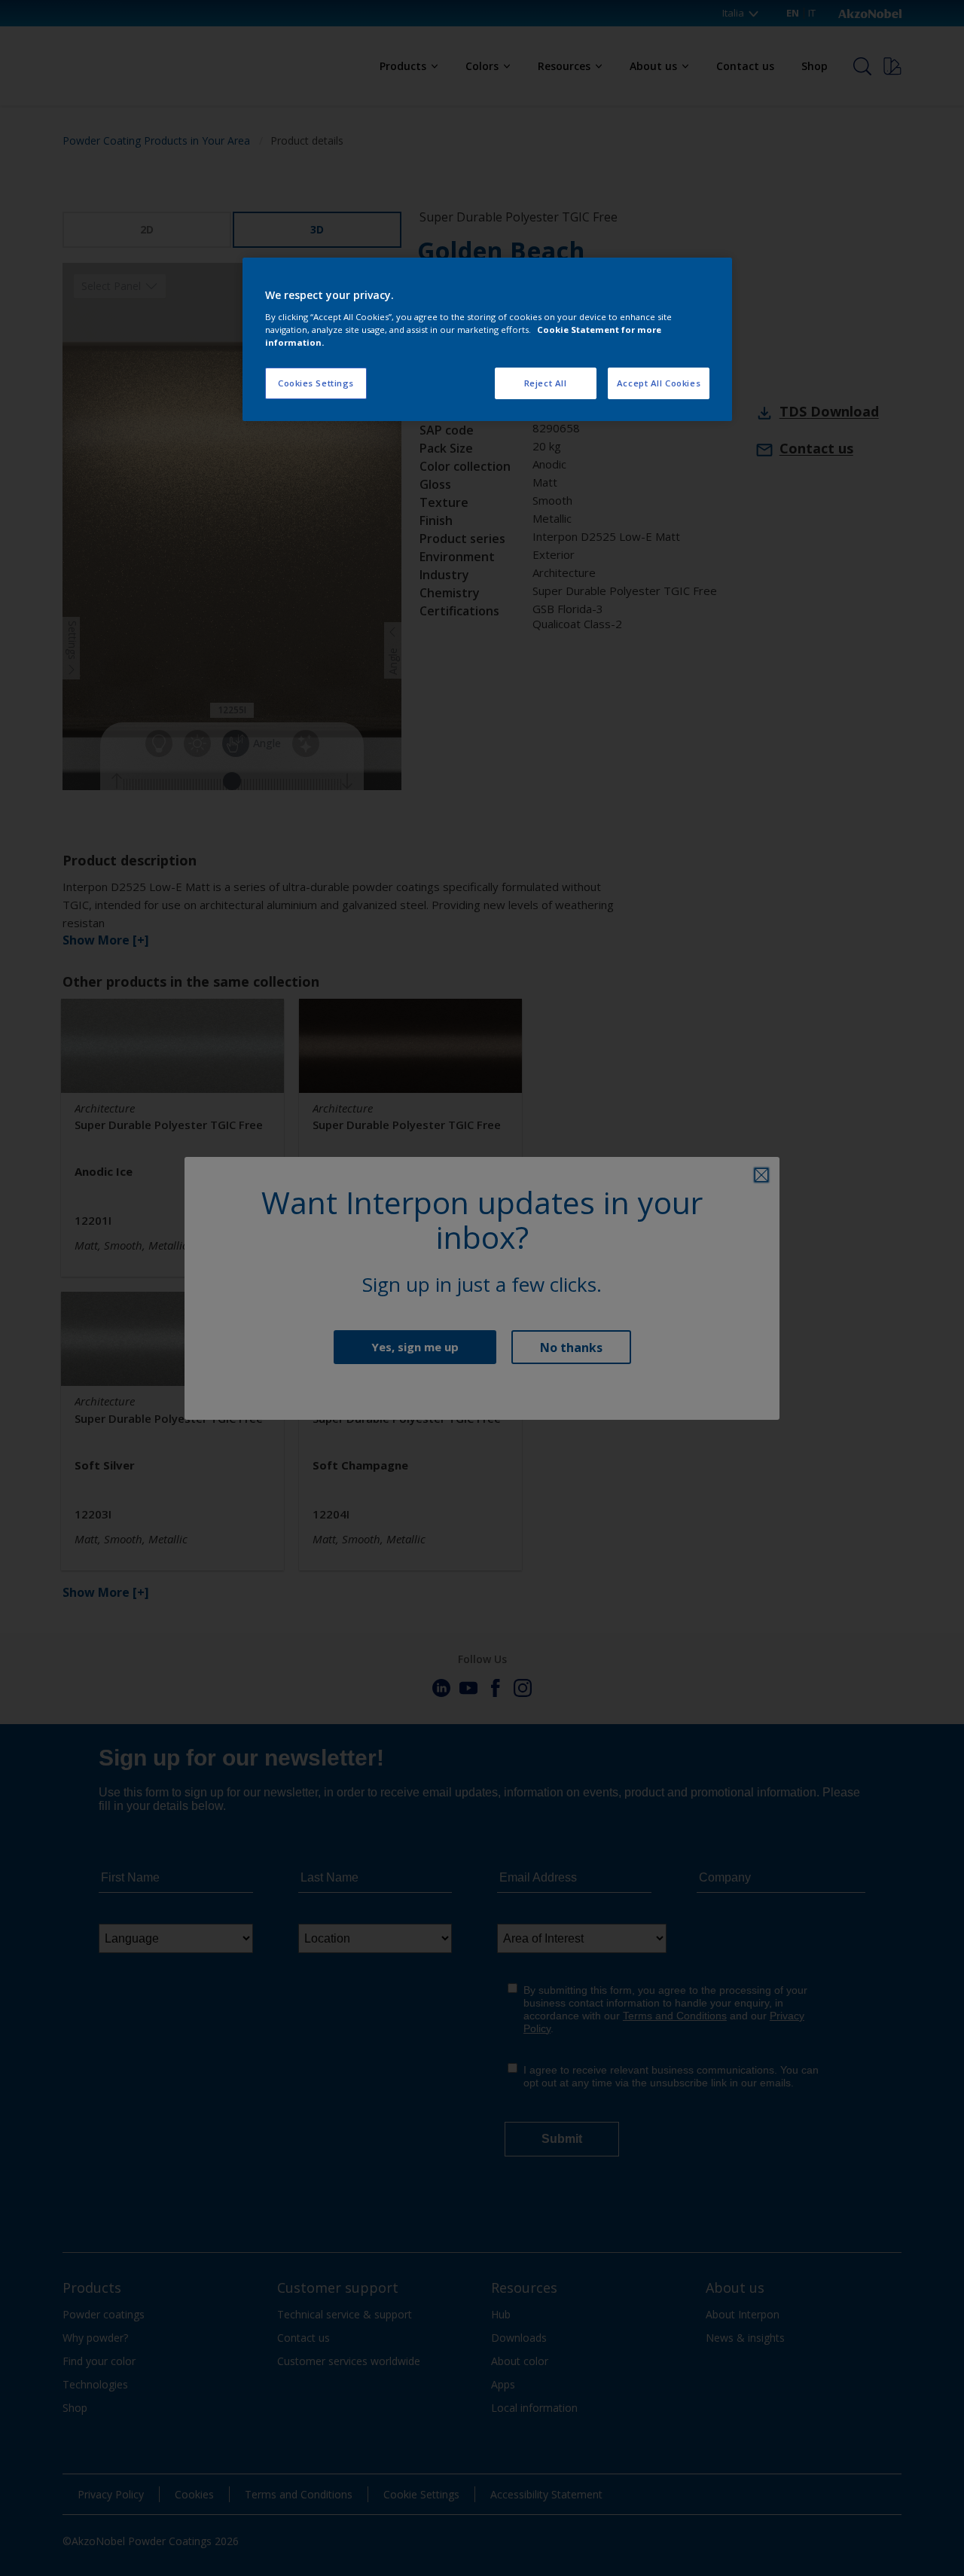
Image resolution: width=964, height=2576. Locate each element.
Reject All (546, 383)
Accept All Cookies (659, 383)
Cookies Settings (316, 383)
